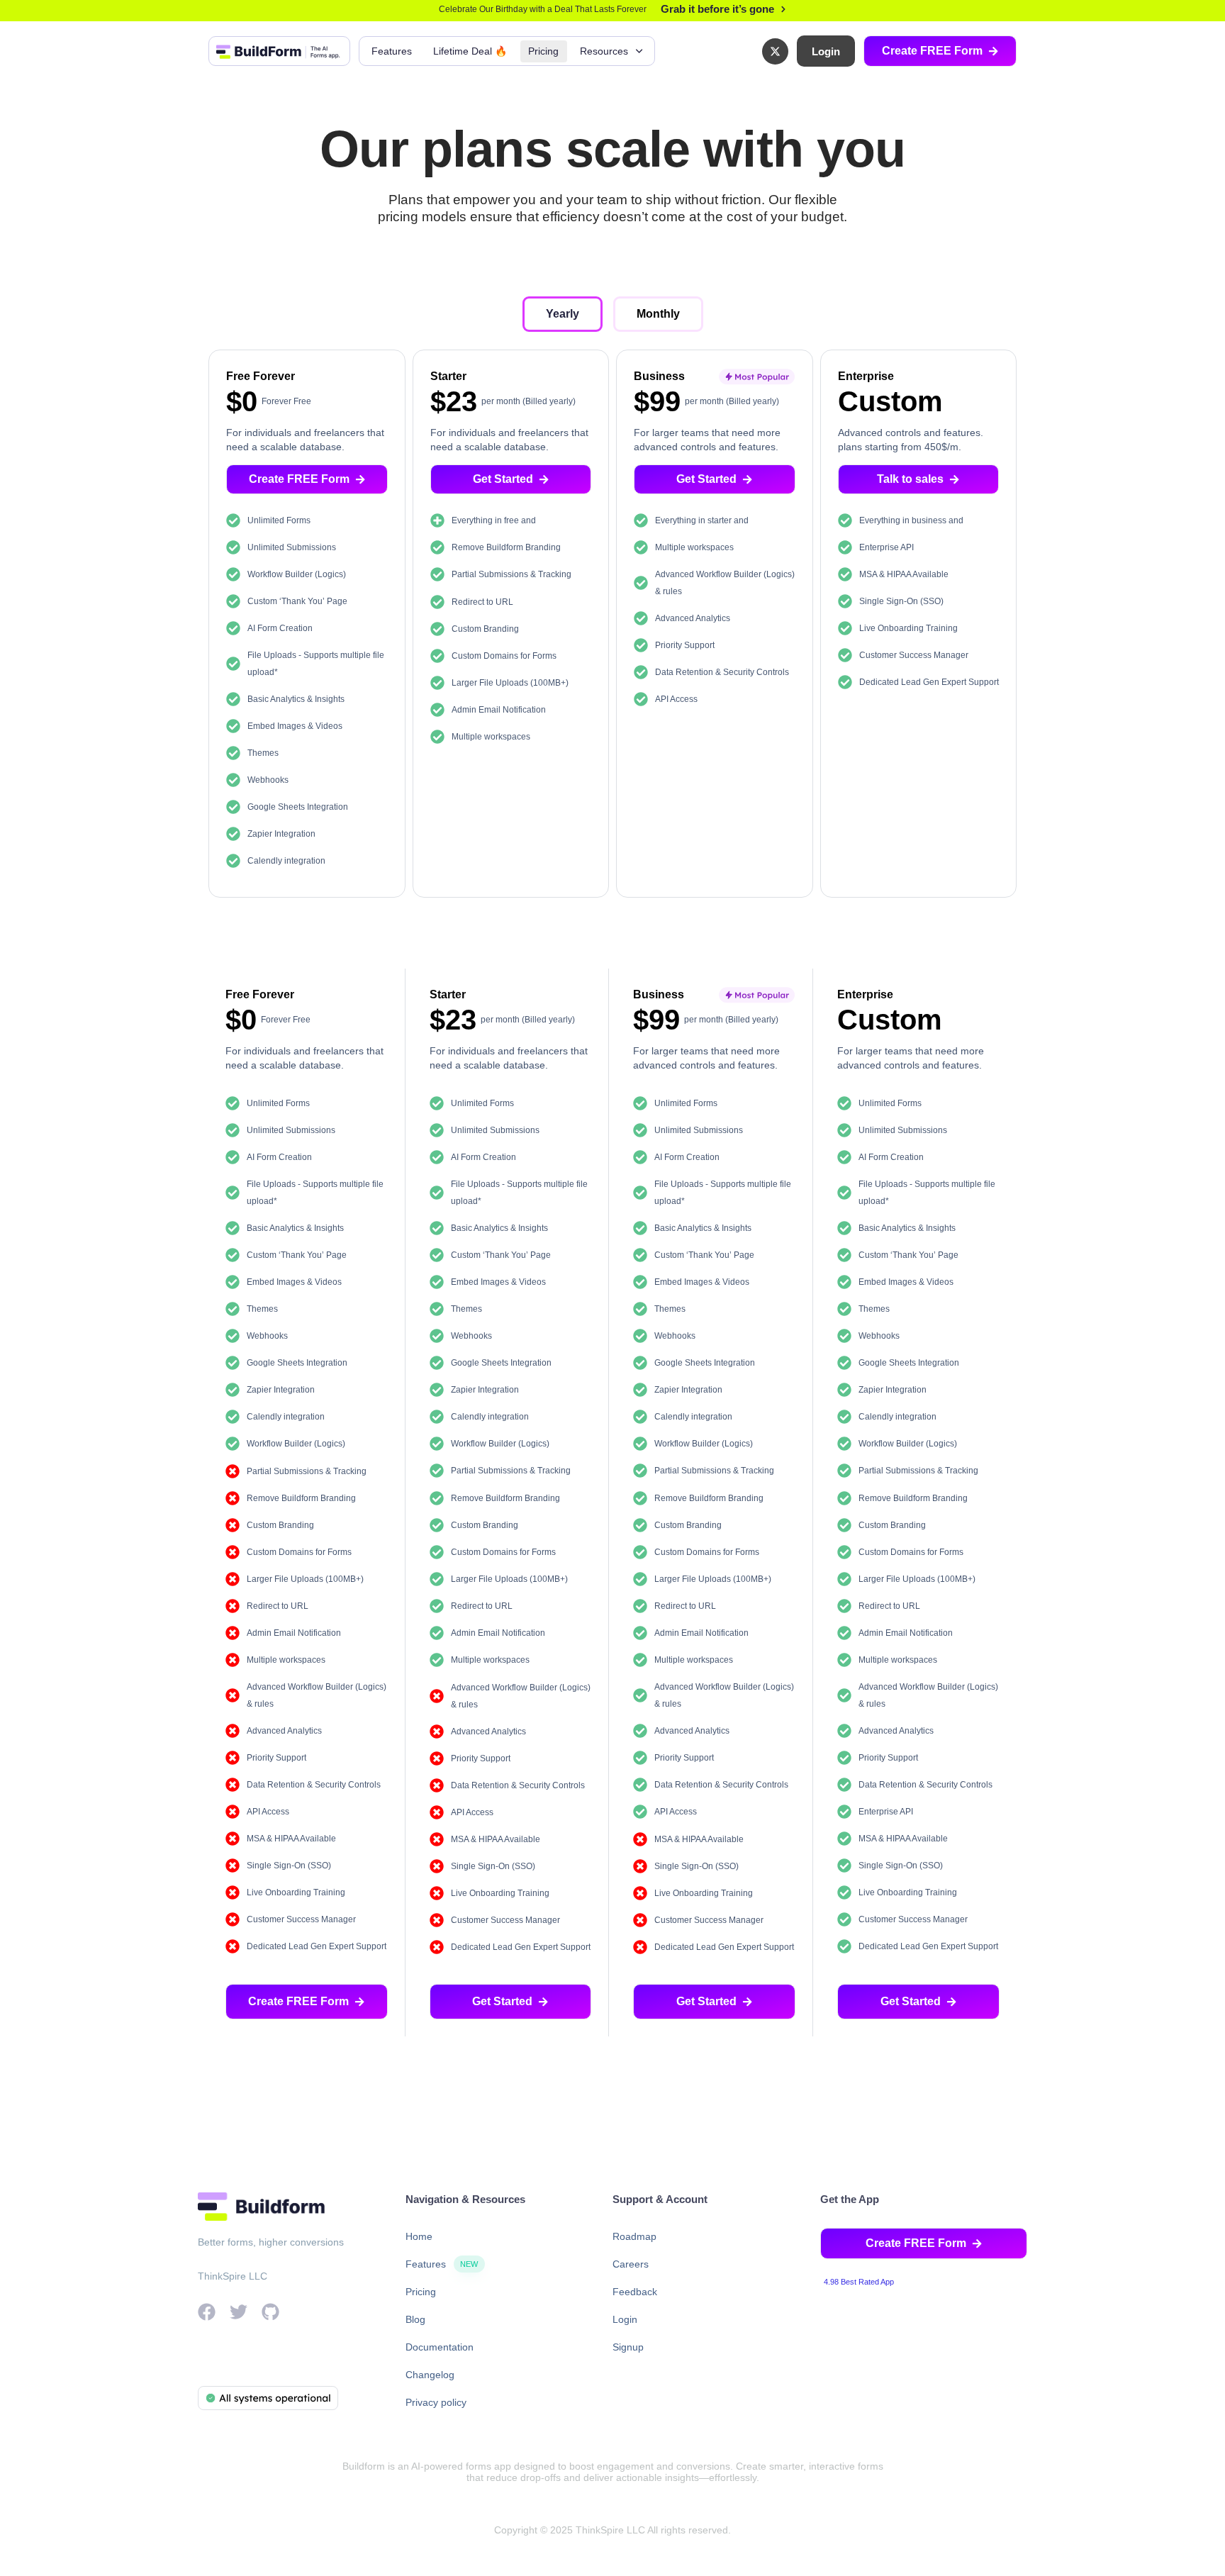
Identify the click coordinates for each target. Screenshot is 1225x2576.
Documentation (440, 2347)
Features (392, 51)
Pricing (543, 51)
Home (419, 2236)
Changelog (430, 2375)
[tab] (563, 314)
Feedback (635, 2292)
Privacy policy (436, 2402)
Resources (604, 51)
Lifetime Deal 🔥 (470, 51)
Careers (631, 2264)
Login (625, 2319)
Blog (415, 2319)
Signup (628, 2347)
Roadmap (634, 2236)
